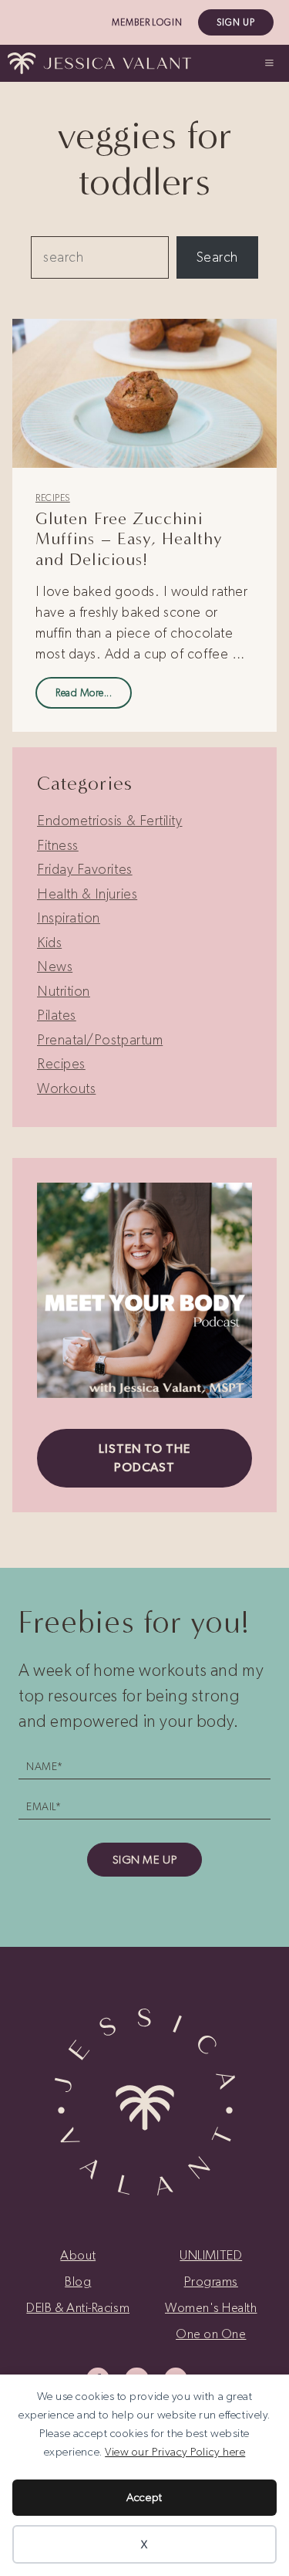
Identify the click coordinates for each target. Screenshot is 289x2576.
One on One (211, 2334)
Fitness (58, 845)
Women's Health (211, 2307)
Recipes (53, 498)
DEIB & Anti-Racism (78, 2307)
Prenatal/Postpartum (100, 1040)
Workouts (66, 1088)
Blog (78, 2281)
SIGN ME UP (144, 1860)
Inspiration (69, 918)
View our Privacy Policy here (175, 2452)
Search (217, 257)
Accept (144, 2497)
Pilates (57, 1015)
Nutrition (64, 991)
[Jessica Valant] (99, 63)
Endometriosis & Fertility (110, 821)
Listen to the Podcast (144, 1458)
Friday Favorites (85, 869)
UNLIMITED (211, 2255)
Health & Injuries (87, 894)
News (55, 966)
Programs (211, 2281)
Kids (49, 943)
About (78, 2255)
